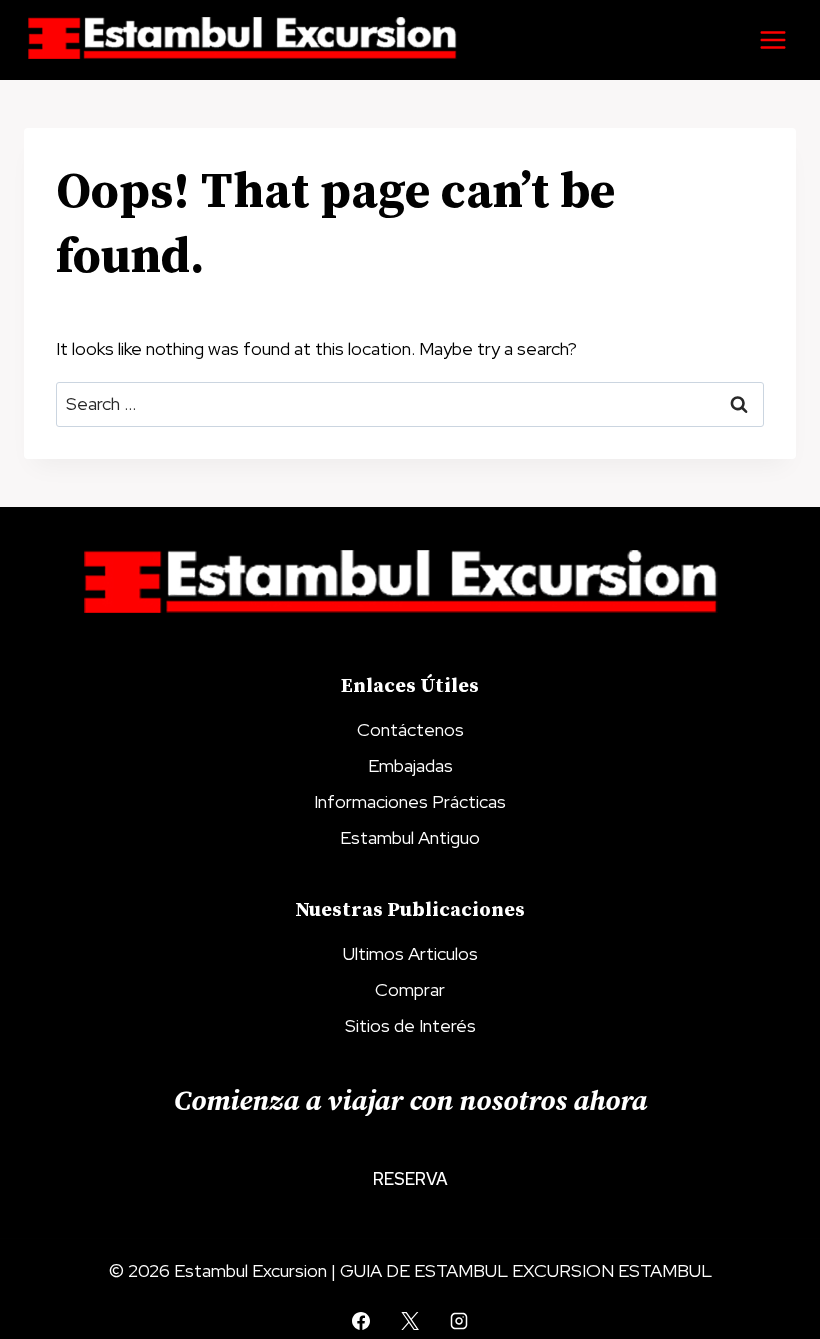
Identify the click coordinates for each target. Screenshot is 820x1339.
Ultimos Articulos (410, 953)
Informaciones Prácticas (410, 801)
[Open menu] (772, 39)
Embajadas (410, 765)
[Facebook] (361, 1321)
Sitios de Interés (410, 1025)
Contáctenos (410, 729)
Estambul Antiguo (410, 837)
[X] (410, 1321)
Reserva (410, 1179)
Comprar (410, 989)
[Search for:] (410, 403)
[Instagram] (459, 1321)
